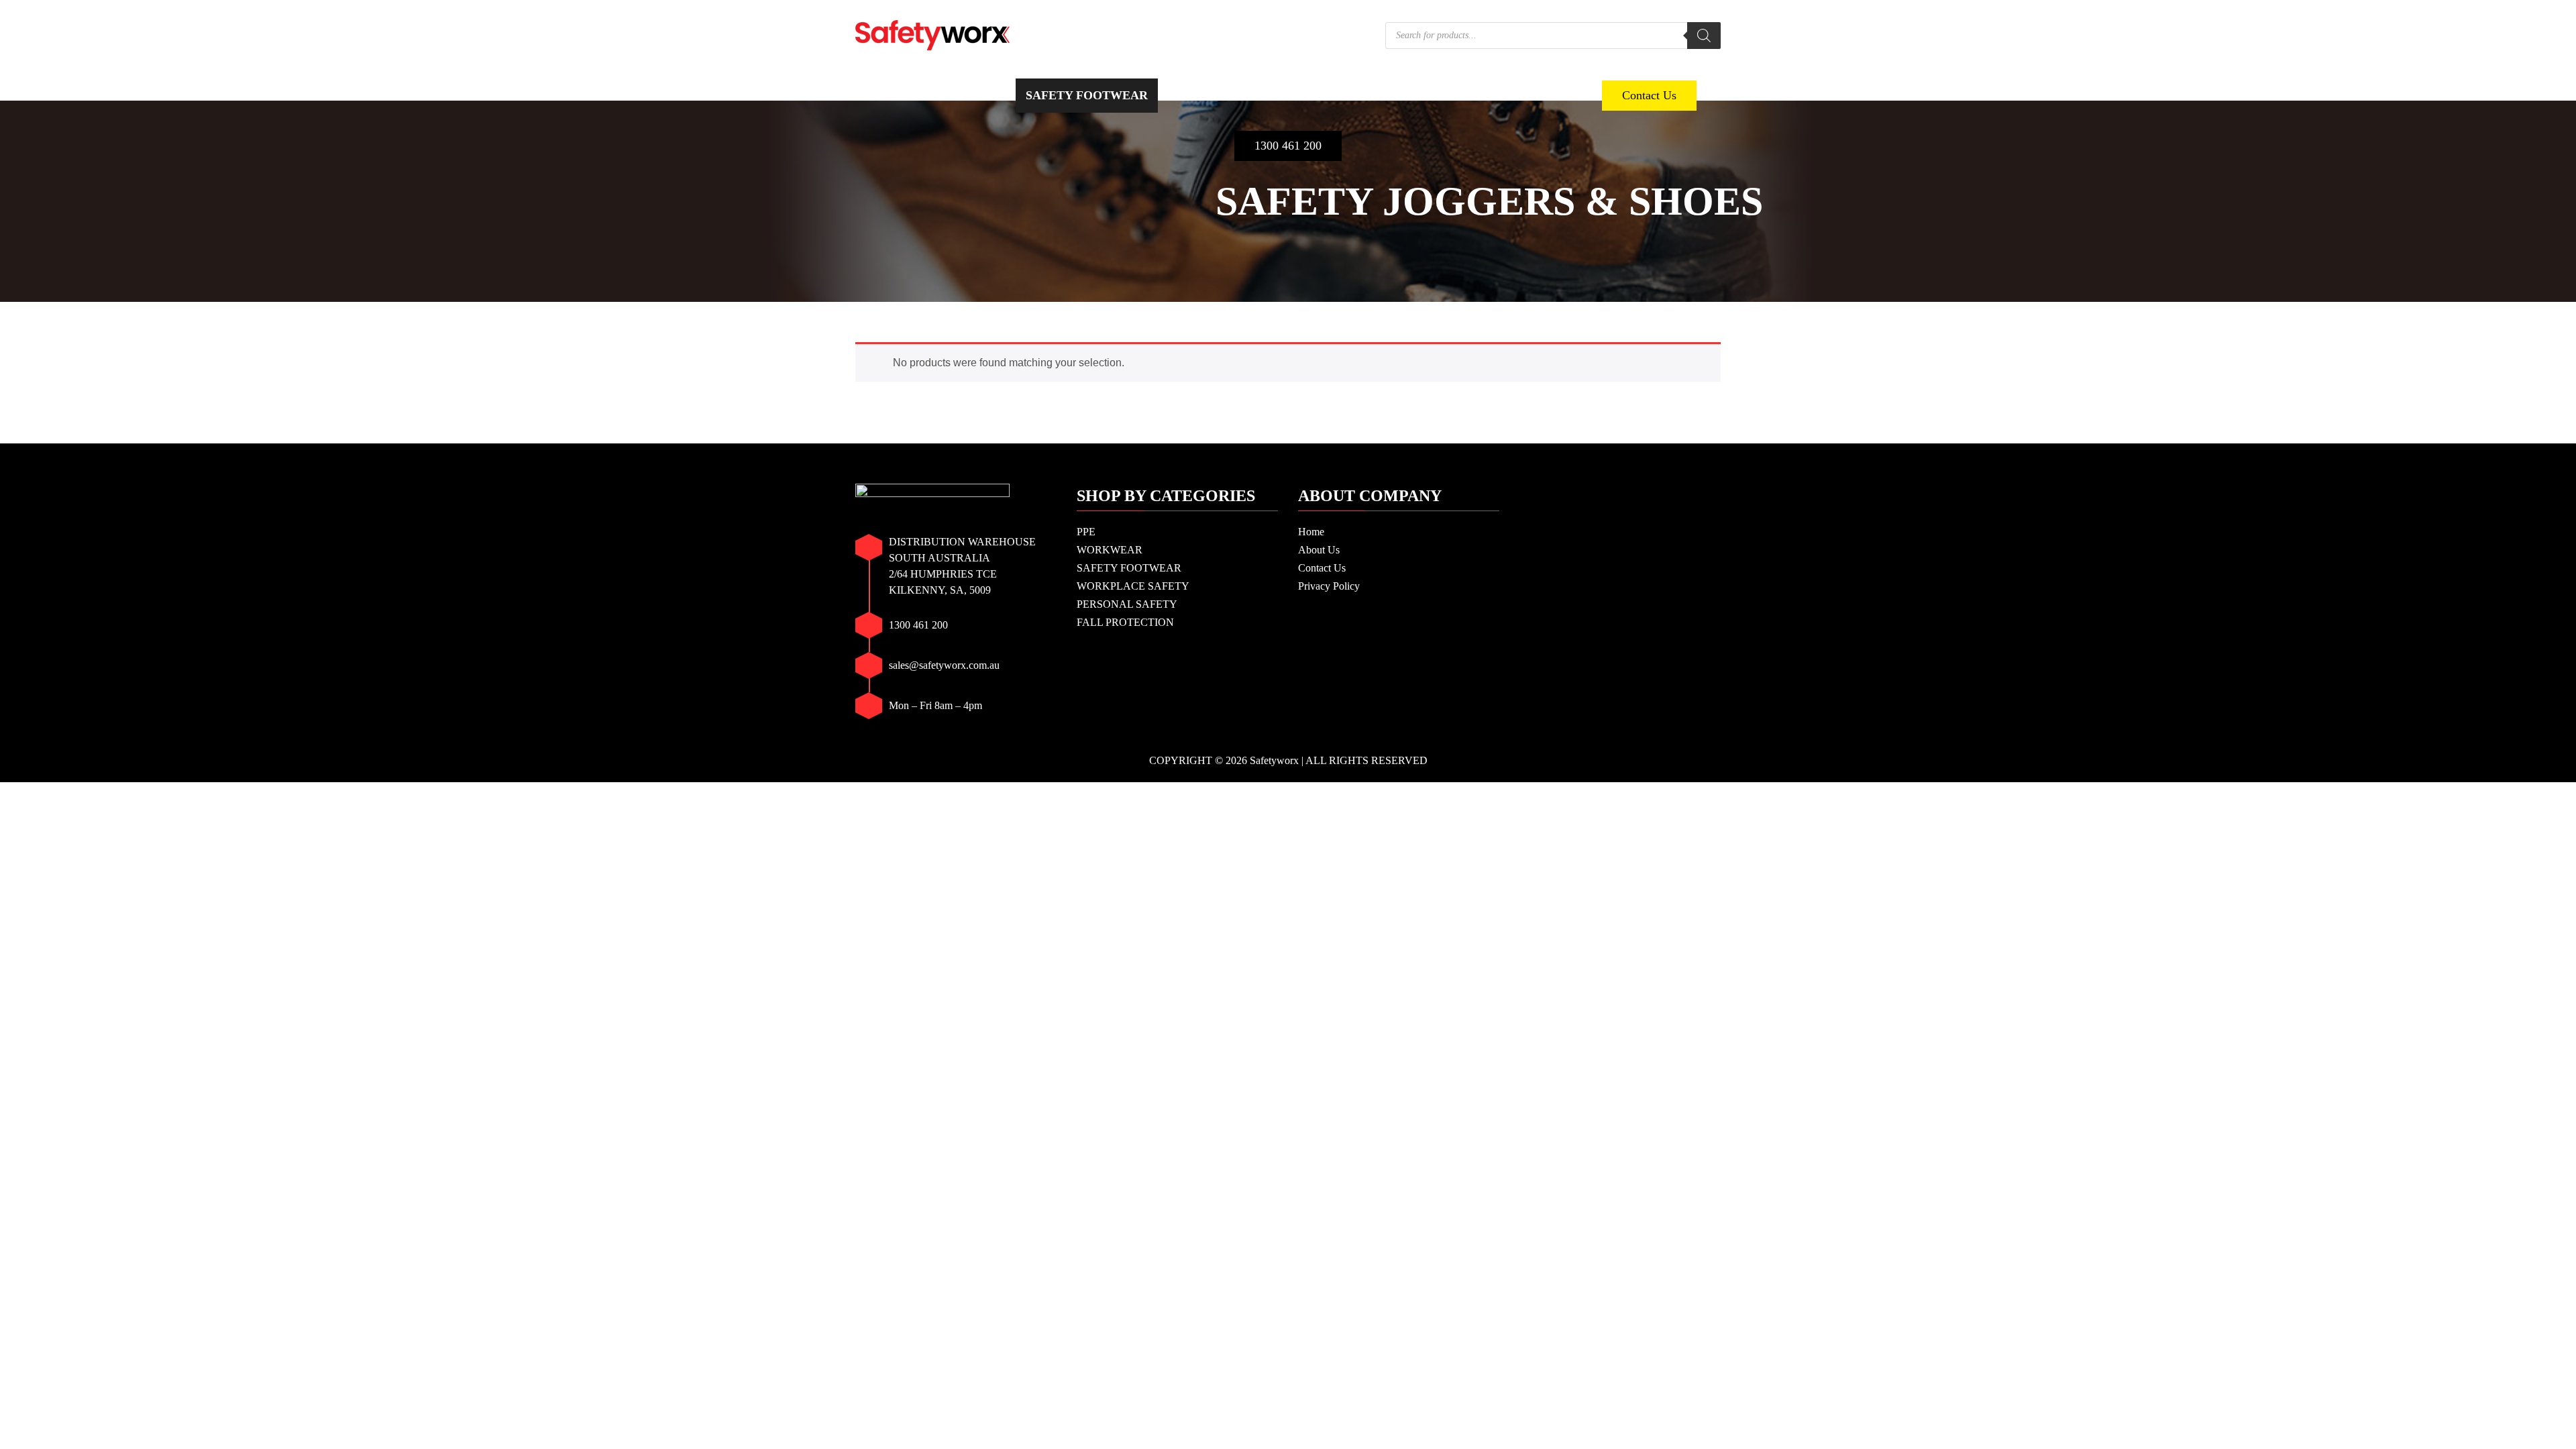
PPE (892, 95)
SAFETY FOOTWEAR (1087, 95)
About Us (1319, 550)
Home (1311, 532)
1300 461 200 (1288, 146)
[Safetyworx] (932, 34)
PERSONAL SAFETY (1383, 95)
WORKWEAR (964, 95)
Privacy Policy (1329, 586)
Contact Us (1649, 95)
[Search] (1704, 36)
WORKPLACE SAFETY (1236, 95)
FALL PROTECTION (1521, 95)
